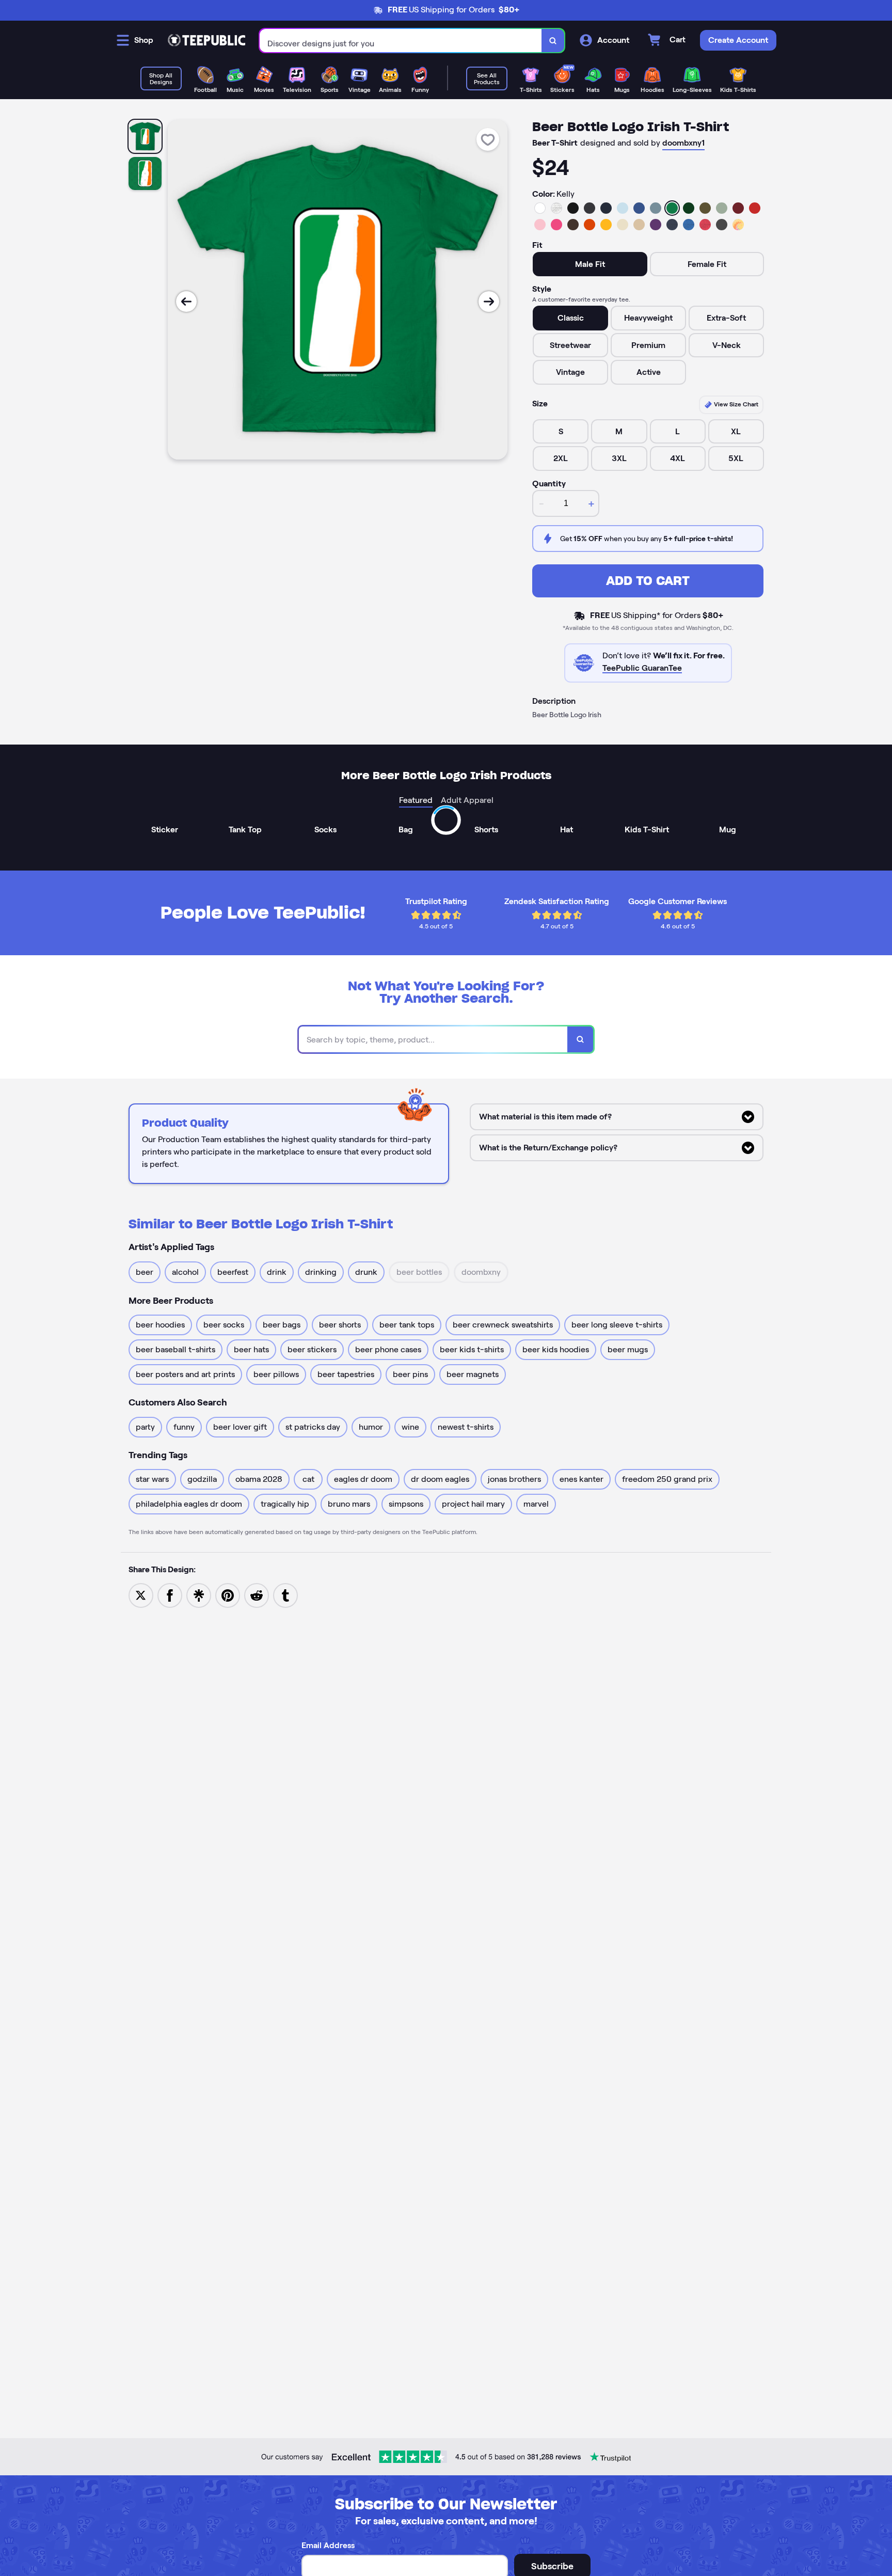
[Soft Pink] (540, 225)
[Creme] (623, 225)
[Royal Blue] (639, 208)
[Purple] (656, 225)
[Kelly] (672, 208)
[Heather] (556, 208)
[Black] (573, 208)
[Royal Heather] (689, 225)
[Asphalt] (722, 225)
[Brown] (573, 225)
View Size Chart (735, 404)
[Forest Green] (689, 208)
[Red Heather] (705, 225)
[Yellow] (606, 225)
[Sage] (722, 208)
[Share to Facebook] (170, 1595)
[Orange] (590, 225)
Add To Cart (648, 581)
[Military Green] (705, 208)
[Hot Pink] (556, 225)
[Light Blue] (623, 208)
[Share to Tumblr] (285, 1595)
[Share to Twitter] (141, 1595)
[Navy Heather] (672, 225)
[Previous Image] (186, 302)
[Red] (755, 208)
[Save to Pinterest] (228, 1595)
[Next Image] (489, 302)
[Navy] (606, 208)
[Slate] (656, 208)
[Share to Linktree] (199, 1595)
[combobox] (401, 41)
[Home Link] (206, 40)
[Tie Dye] (738, 225)
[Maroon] (738, 208)
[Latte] (639, 225)
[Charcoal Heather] (590, 208)
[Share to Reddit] (257, 1595)
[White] (540, 208)
